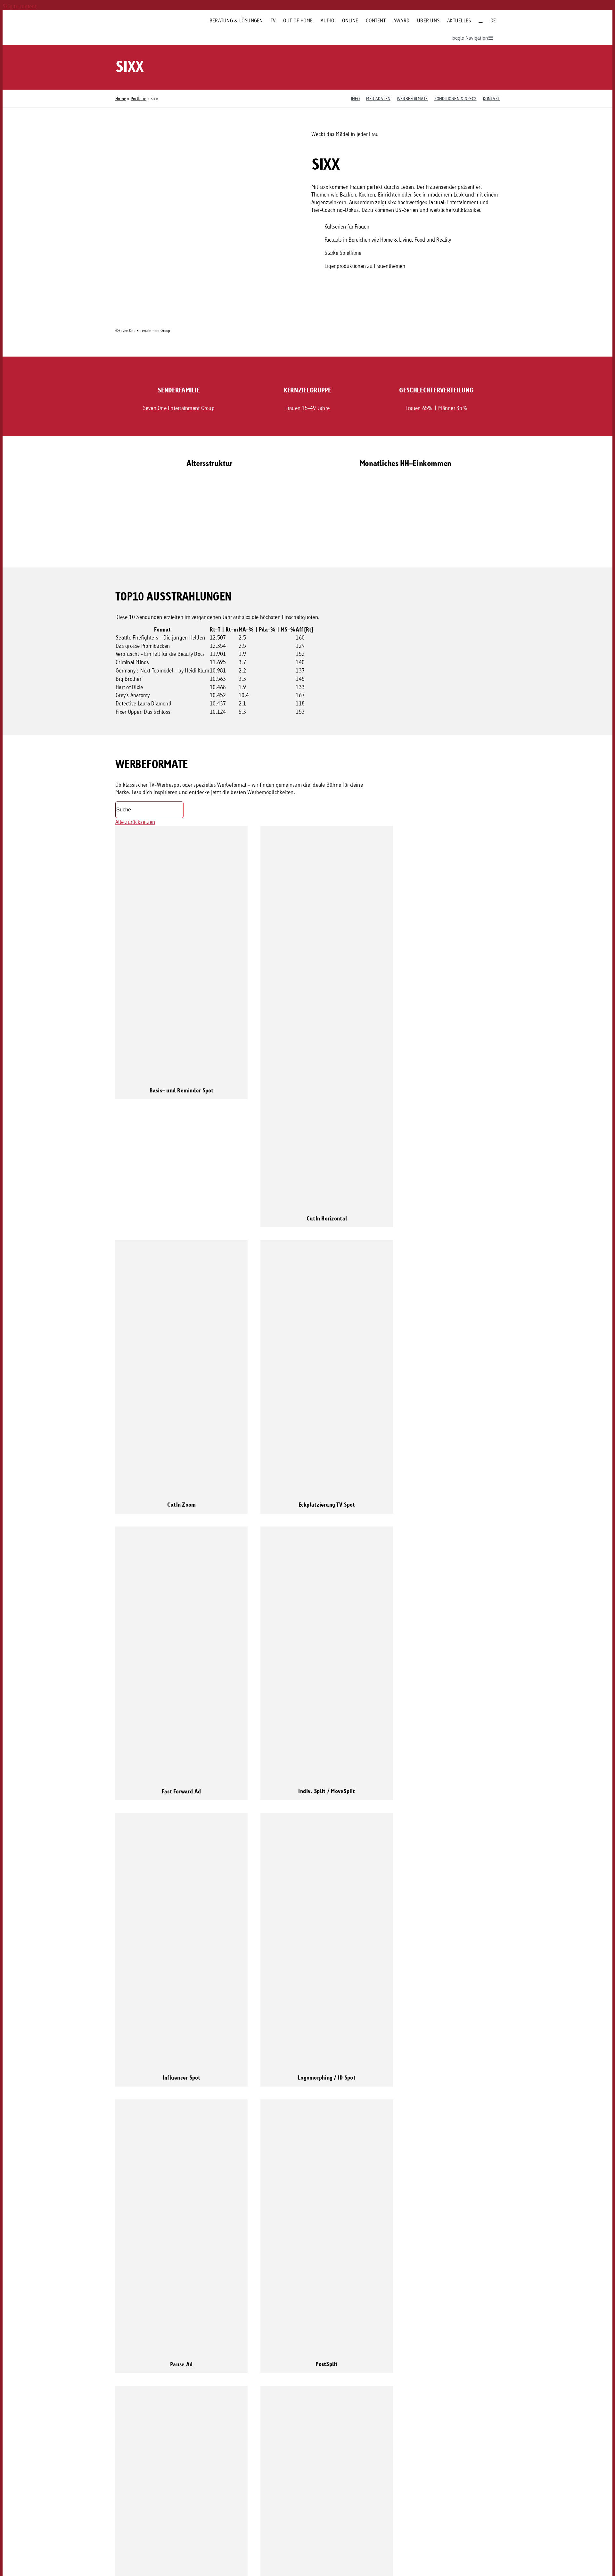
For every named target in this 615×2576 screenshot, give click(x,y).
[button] (259, 548)
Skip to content (20, 6)
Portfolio (139, 98)
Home (121, 98)
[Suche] (480, 20)
